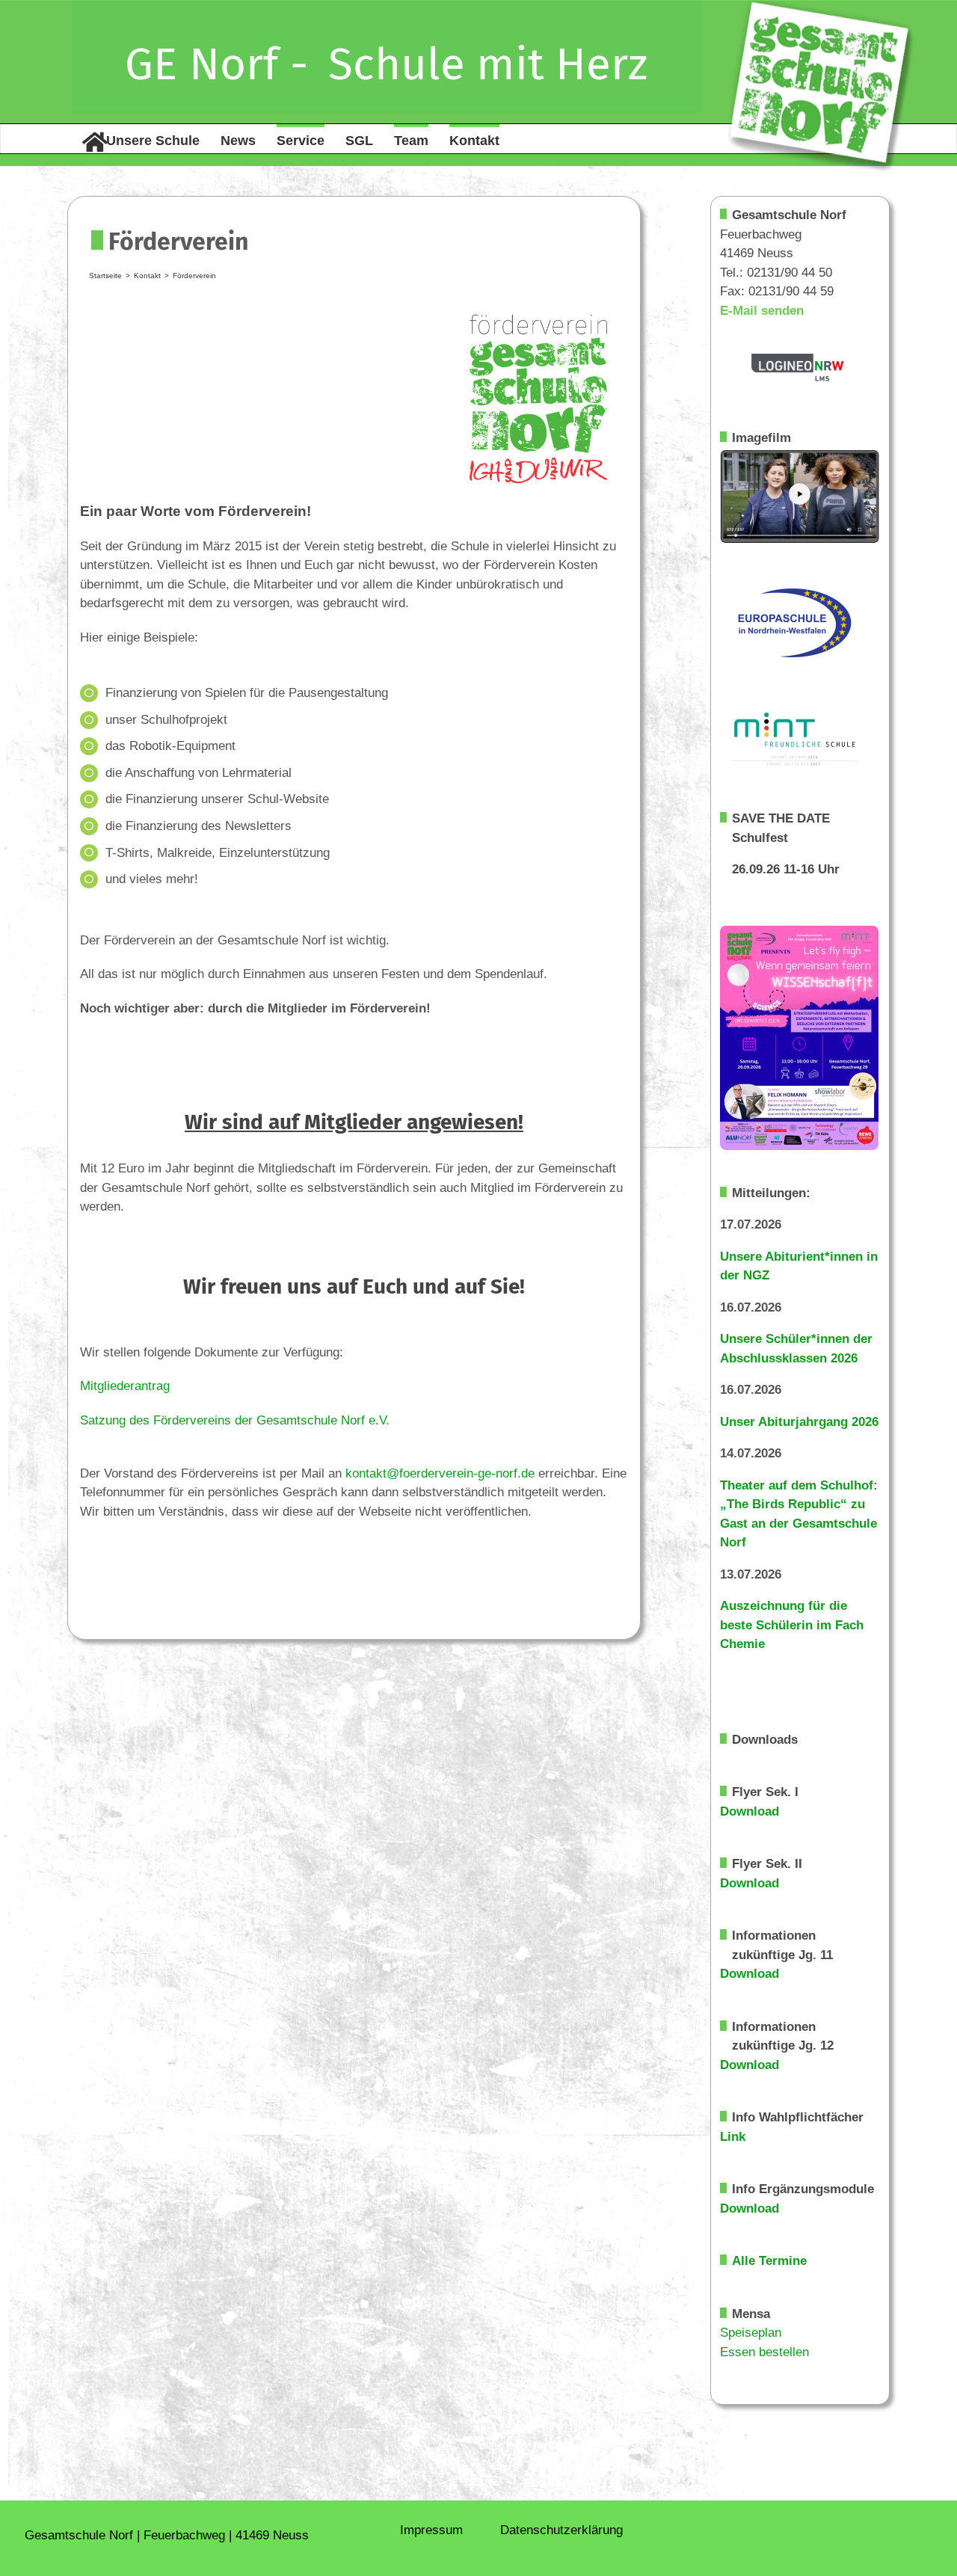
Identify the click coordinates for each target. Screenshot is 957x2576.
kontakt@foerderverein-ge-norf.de (440, 1473)
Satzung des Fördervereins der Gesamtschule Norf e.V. (235, 1420)
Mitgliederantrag (125, 1386)
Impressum (431, 2530)
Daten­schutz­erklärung (561, 2530)
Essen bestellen (764, 2352)
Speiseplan (751, 2333)
